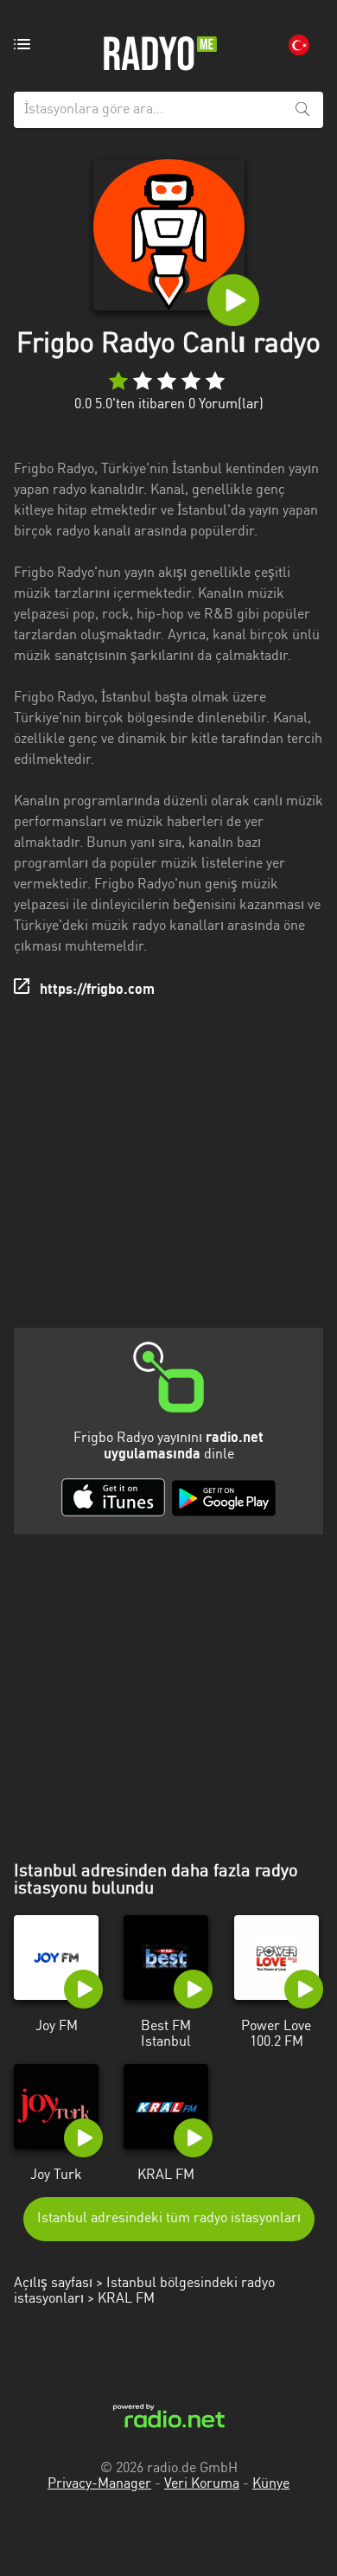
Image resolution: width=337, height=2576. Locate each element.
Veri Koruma (202, 2484)
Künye (271, 2484)
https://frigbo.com (97, 990)
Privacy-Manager (99, 2484)
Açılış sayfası (53, 2284)
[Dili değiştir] (299, 45)
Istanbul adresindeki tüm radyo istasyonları (169, 2219)
